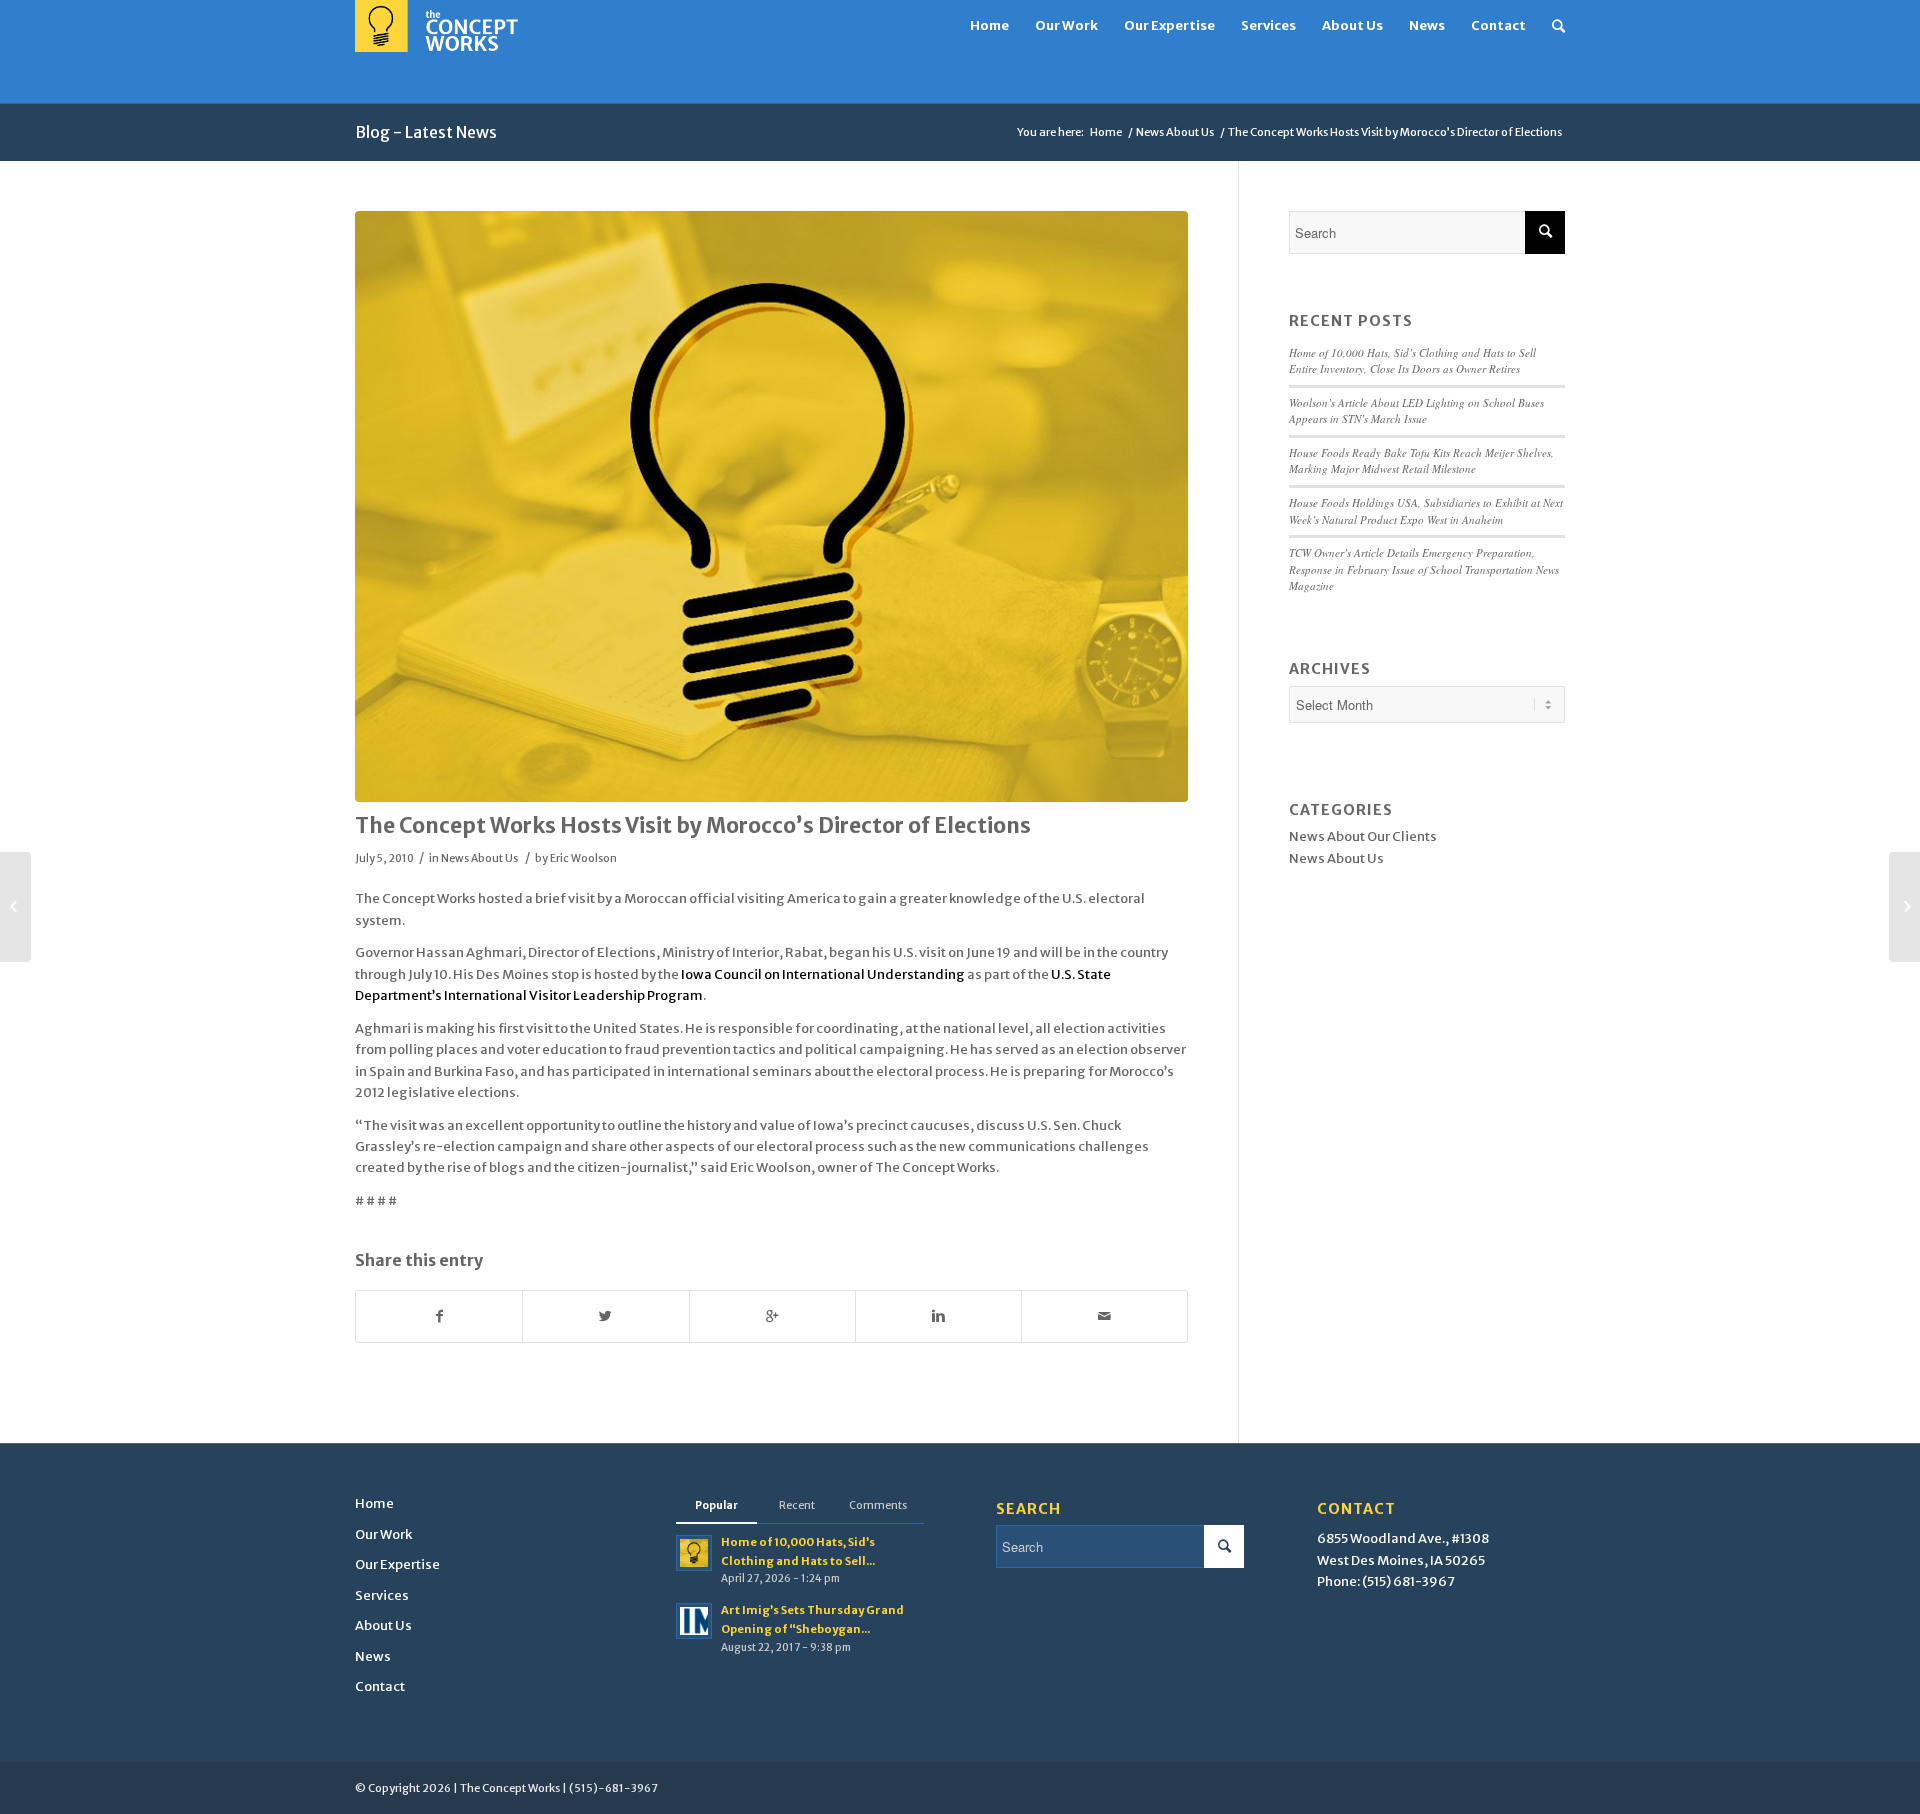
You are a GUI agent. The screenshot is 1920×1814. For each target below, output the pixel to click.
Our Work (383, 1534)
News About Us (1175, 132)
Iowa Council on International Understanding (823, 974)
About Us (383, 1625)
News (373, 1656)
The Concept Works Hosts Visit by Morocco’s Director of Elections (693, 825)
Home (1106, 132)
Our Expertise (397, 1564)
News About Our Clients (1363, 836)
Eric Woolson (583, 858)
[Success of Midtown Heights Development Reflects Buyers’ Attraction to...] (1904, 907)
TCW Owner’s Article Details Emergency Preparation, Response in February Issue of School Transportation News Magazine (1424, 569)
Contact (380, 1686)
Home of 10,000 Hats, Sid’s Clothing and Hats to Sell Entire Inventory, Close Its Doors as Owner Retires (1412, 361)
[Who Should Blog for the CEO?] (15, 907)
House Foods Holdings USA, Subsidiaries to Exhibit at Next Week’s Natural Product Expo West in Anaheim (1426, 511)
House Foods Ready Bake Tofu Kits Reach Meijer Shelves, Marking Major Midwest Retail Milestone (1421, 461)
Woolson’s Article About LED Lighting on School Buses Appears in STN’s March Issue (1416, 411)
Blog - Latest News (426, 132)
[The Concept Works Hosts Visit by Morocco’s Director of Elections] (771, 507)
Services (382, 1595)
